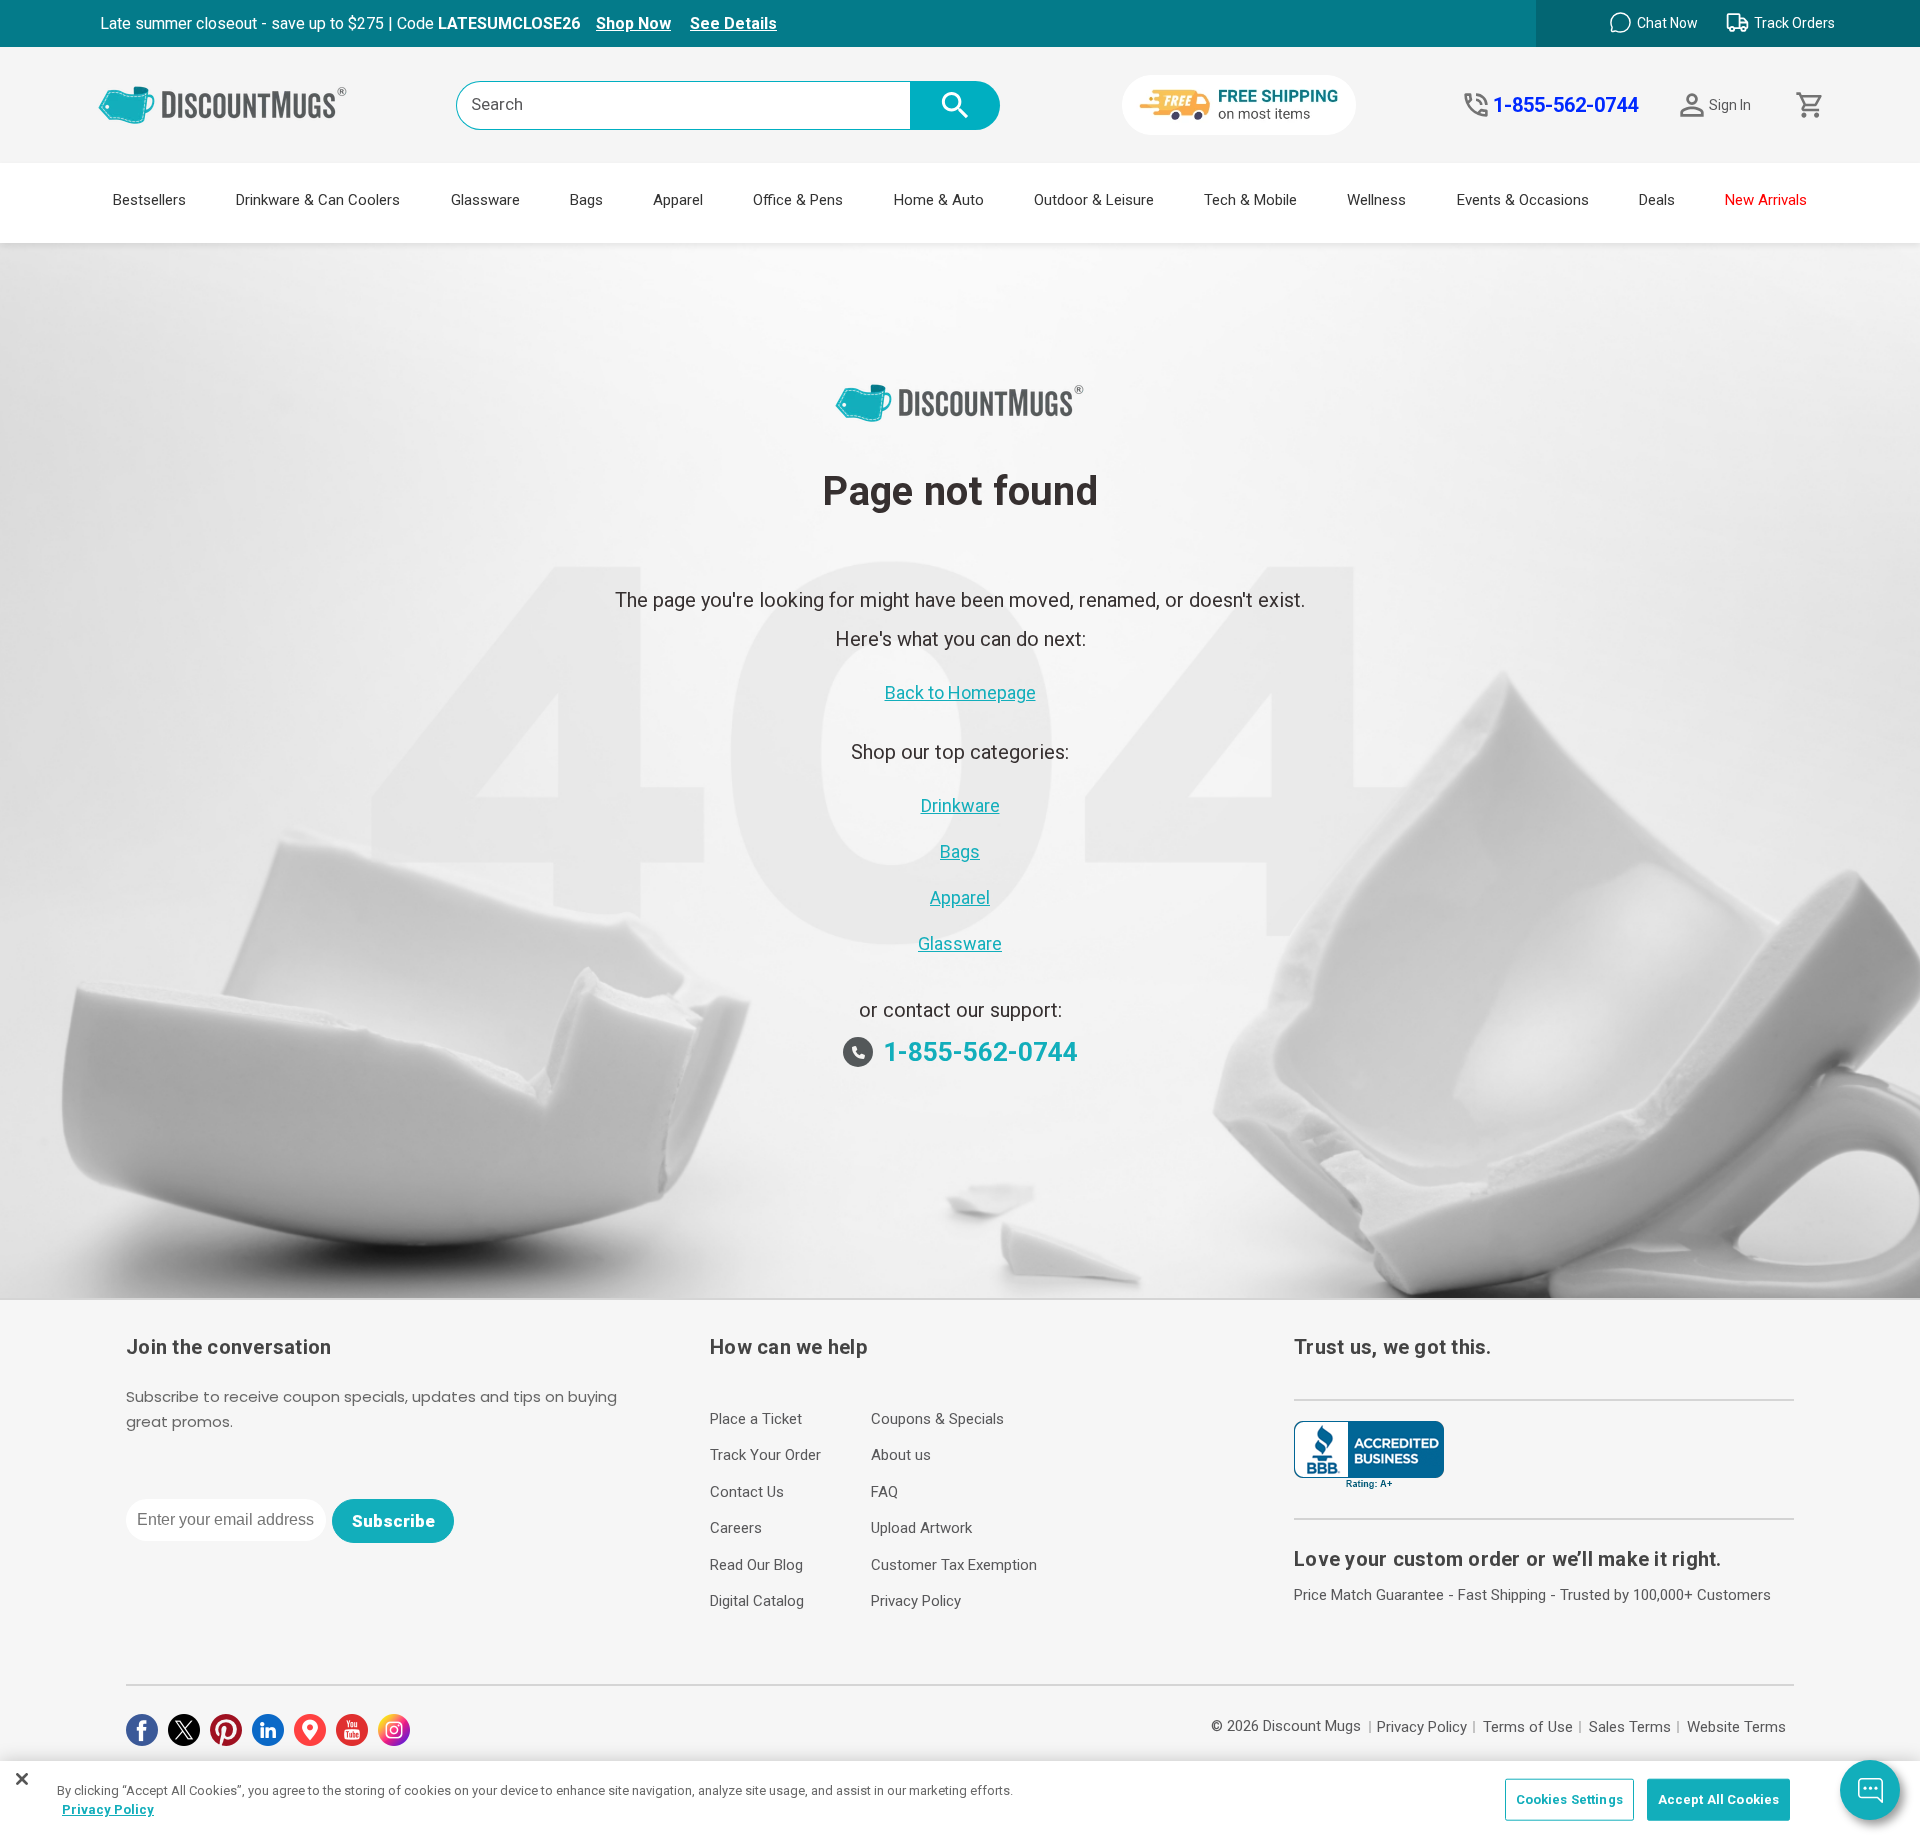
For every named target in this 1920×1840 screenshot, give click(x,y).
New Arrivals (1766, 200)
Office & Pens (798, 200)
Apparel (678, 200)
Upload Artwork (921, 1528)
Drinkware (960, 805)
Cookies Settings (1569, 1799)
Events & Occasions (1523, 200)
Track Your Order (765, 1455)
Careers (736, 1528)
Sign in (1730, 105)
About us (901, 1455)
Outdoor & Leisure (1094, 200)
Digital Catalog (757, 1601)
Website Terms (1736, 1727)
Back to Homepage (960, 692)
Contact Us (747, 1492)
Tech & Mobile (1250, 200)
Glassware (485, 200)
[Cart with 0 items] (1807, 105)
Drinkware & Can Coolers (318, 200)
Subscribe (393, 1521)
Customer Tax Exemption (954, 1565)
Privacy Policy (916, 1601)
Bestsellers (149, 200)
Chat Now (1667, 23)
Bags (586, 200)
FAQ (884, 1492)
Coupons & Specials (937, 1419)
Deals (1657, 200)
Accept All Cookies (1718, 1799)
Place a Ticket (756, 1419)
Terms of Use (1528, 1727)
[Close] (22, 1779)
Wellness (1376, 200)
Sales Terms (1630, 1727)
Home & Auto (939, 200)
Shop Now (633, 23)
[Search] (955, 105)
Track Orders (1794, 23)
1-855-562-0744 (1565, 105)
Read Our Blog (756, 1565)
